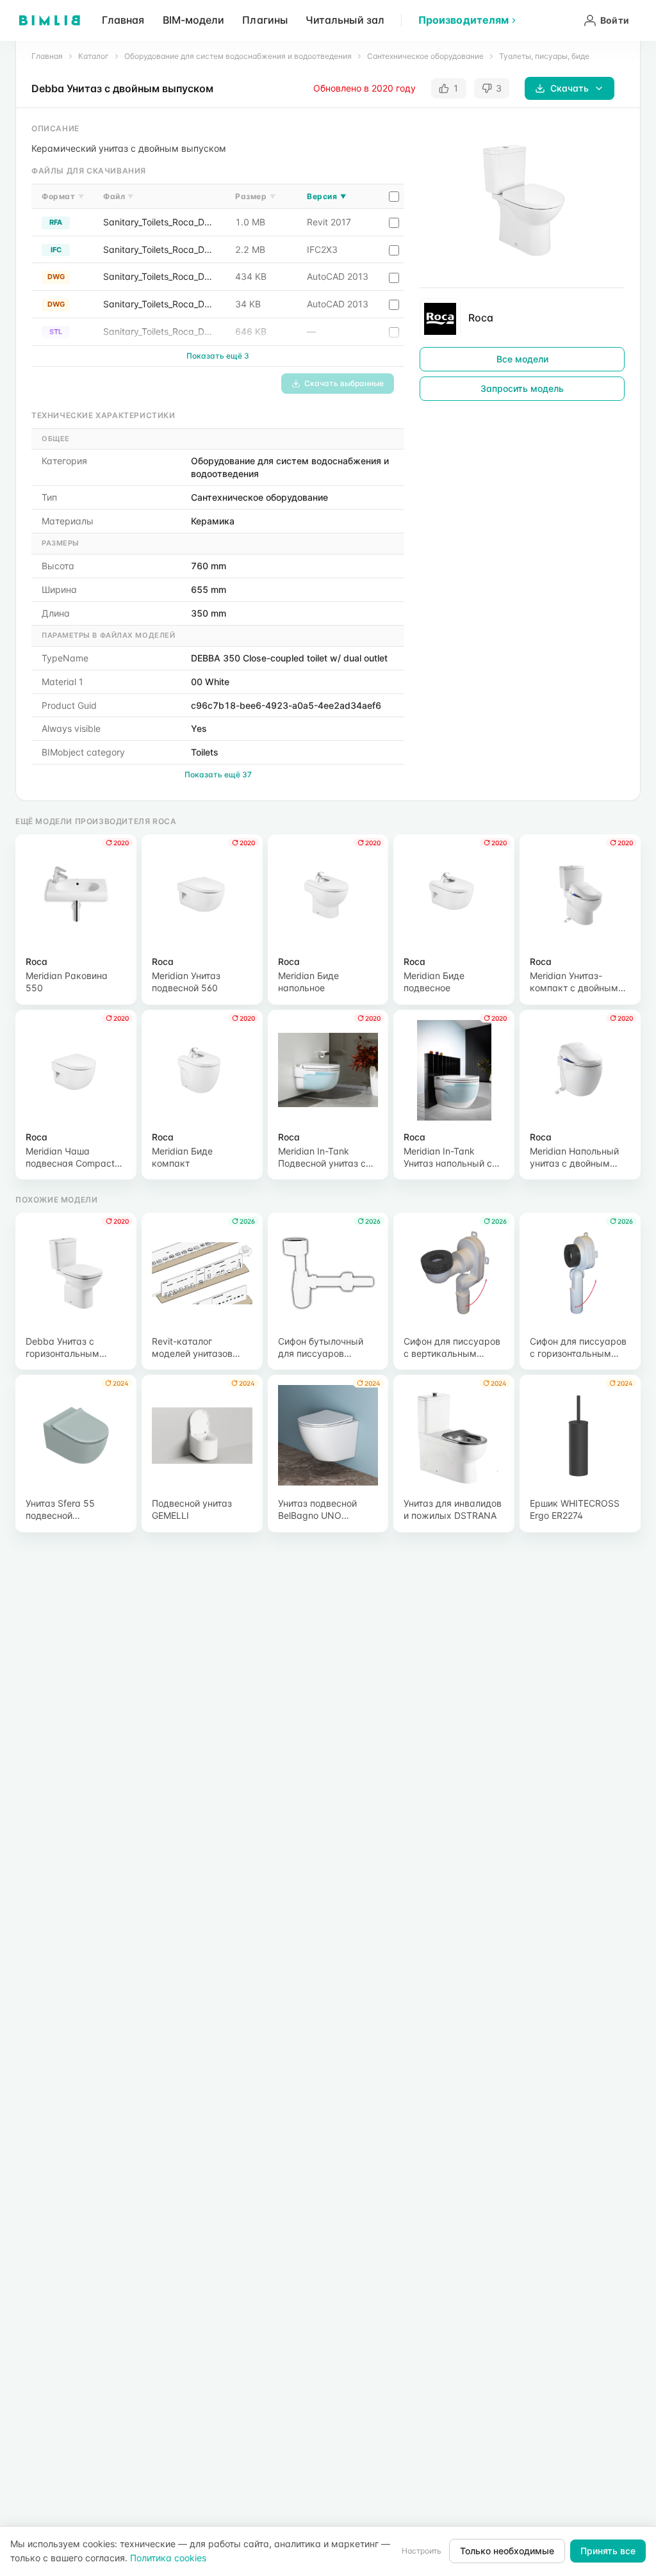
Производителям (463, 20)
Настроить (422, 2551)
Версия (326, 196)
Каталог (94, 56)
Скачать (570, 88)
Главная (123, 20)
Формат (63, 196)
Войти (615, 20)
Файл (119, 196)
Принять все (608, 2551)
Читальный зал (345, 20)
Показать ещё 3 (218, 356)
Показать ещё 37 (218, 774)
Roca (481, 318)
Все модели (522, 359)
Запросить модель (522, 388)
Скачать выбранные (344, 383)
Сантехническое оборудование (425, 56)
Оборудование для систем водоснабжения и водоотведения (238, 56)
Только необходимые (507, 2551)
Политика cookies (168, 2558)
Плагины (265, 20)
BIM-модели (194, 20)
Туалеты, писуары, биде (544, 56)
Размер (255, 196)
